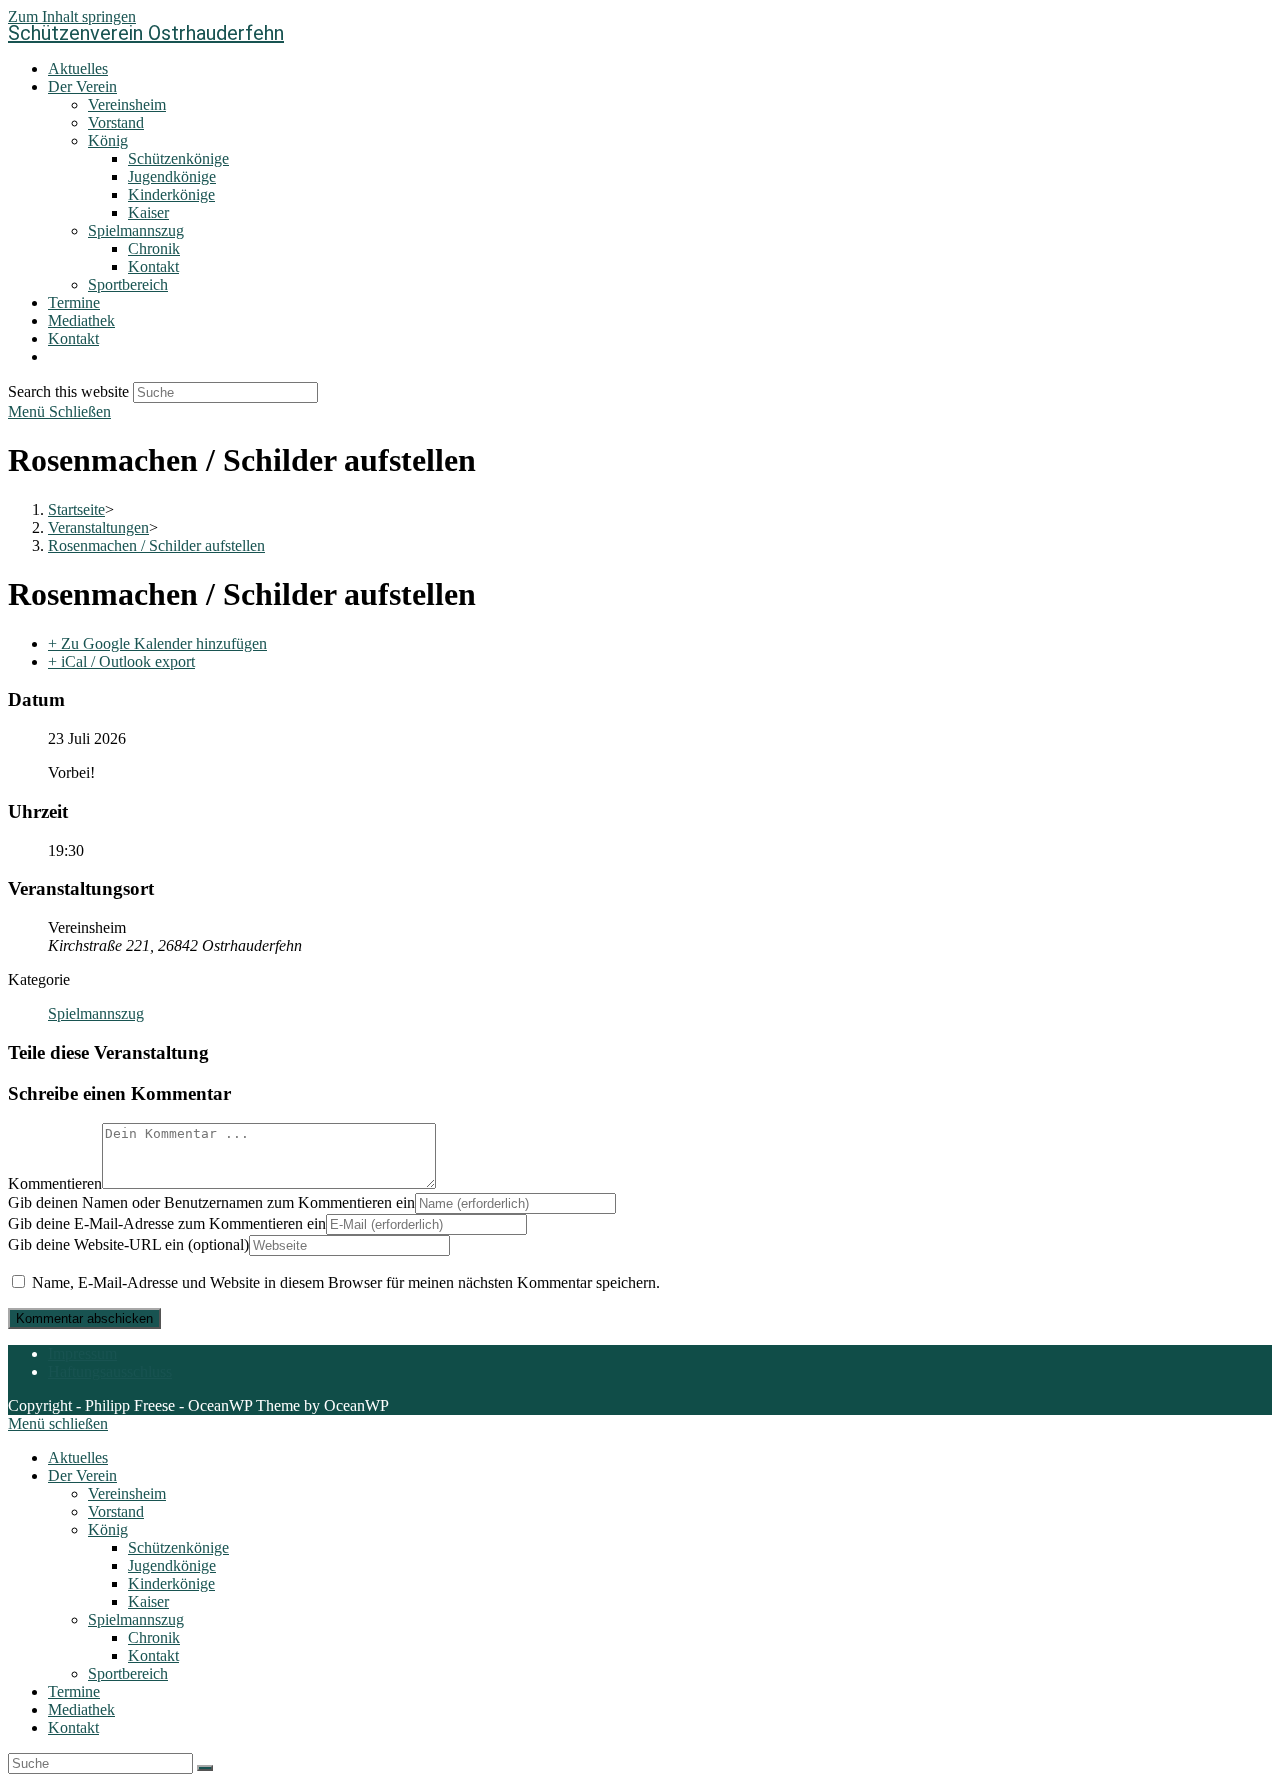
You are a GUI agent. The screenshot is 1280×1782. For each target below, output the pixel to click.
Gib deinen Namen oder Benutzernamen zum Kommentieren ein (211, 1202)
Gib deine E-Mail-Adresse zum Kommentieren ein (167, 1223)
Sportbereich (128, 1673)
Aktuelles (78, 1457)
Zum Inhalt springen (72, 16)
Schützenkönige (178, 1547)
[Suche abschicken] (205, 1768)
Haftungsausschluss (110, 1371)
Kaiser (148, 1601)
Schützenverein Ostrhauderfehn (146, 33)
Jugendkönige (172, 1565)
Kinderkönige (171, 1583)
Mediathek (81, 1709)
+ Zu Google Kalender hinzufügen (157, 643)
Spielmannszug (96, 1013)
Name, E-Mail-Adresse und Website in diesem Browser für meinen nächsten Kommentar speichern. (346, 1282)
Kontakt (153, 1655)
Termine (74, 1691)
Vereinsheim (127, 1493)
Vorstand (116, 1511)
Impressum (82, 1353)
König (108, 1529)
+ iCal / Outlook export (121, 661)
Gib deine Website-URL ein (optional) (128, 1244)
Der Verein (82, 1475)
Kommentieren (55, 1183)
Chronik (154, 1637)
